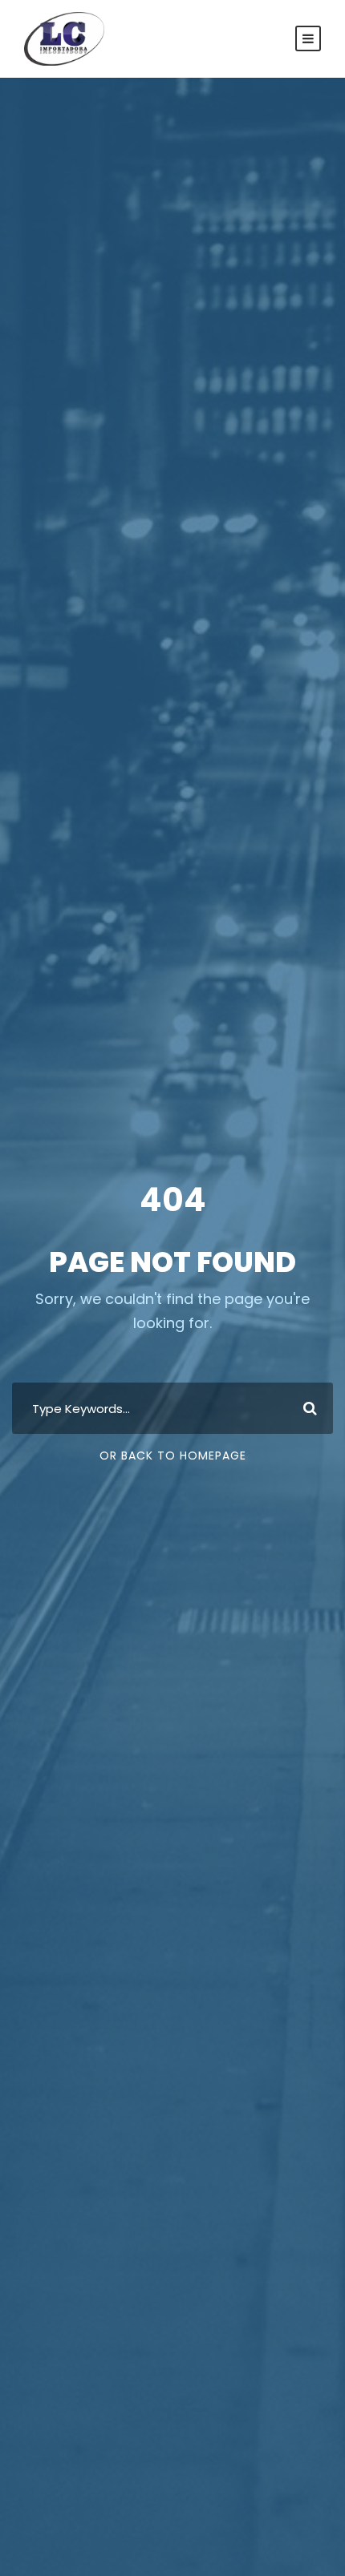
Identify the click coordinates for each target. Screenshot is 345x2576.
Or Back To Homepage (173, 1456)
